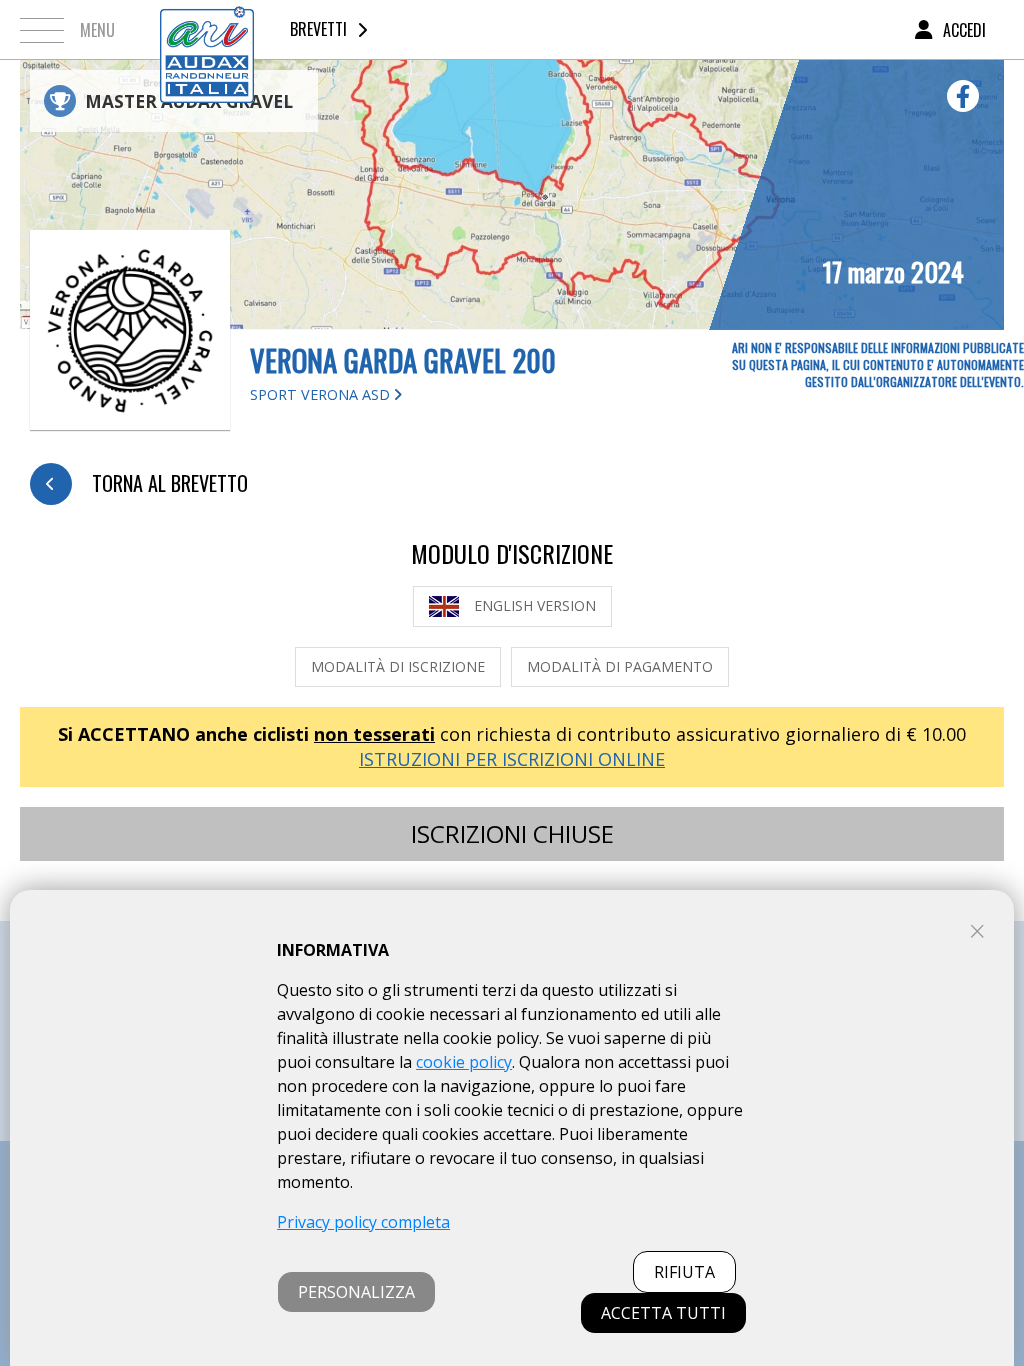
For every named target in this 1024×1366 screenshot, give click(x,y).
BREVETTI (318, 29)
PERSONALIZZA (356, 1292)
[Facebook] (963, 96)
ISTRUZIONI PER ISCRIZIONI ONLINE (512, 759)
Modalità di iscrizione (398, 666)
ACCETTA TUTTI (663, 1313)
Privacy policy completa (363, 1222)
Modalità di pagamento (620, 666)
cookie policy (464, 1062)
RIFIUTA (684, 1272)
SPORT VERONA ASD (322, 394)
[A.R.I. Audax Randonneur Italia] (207, 29)
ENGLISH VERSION (535, 605)
